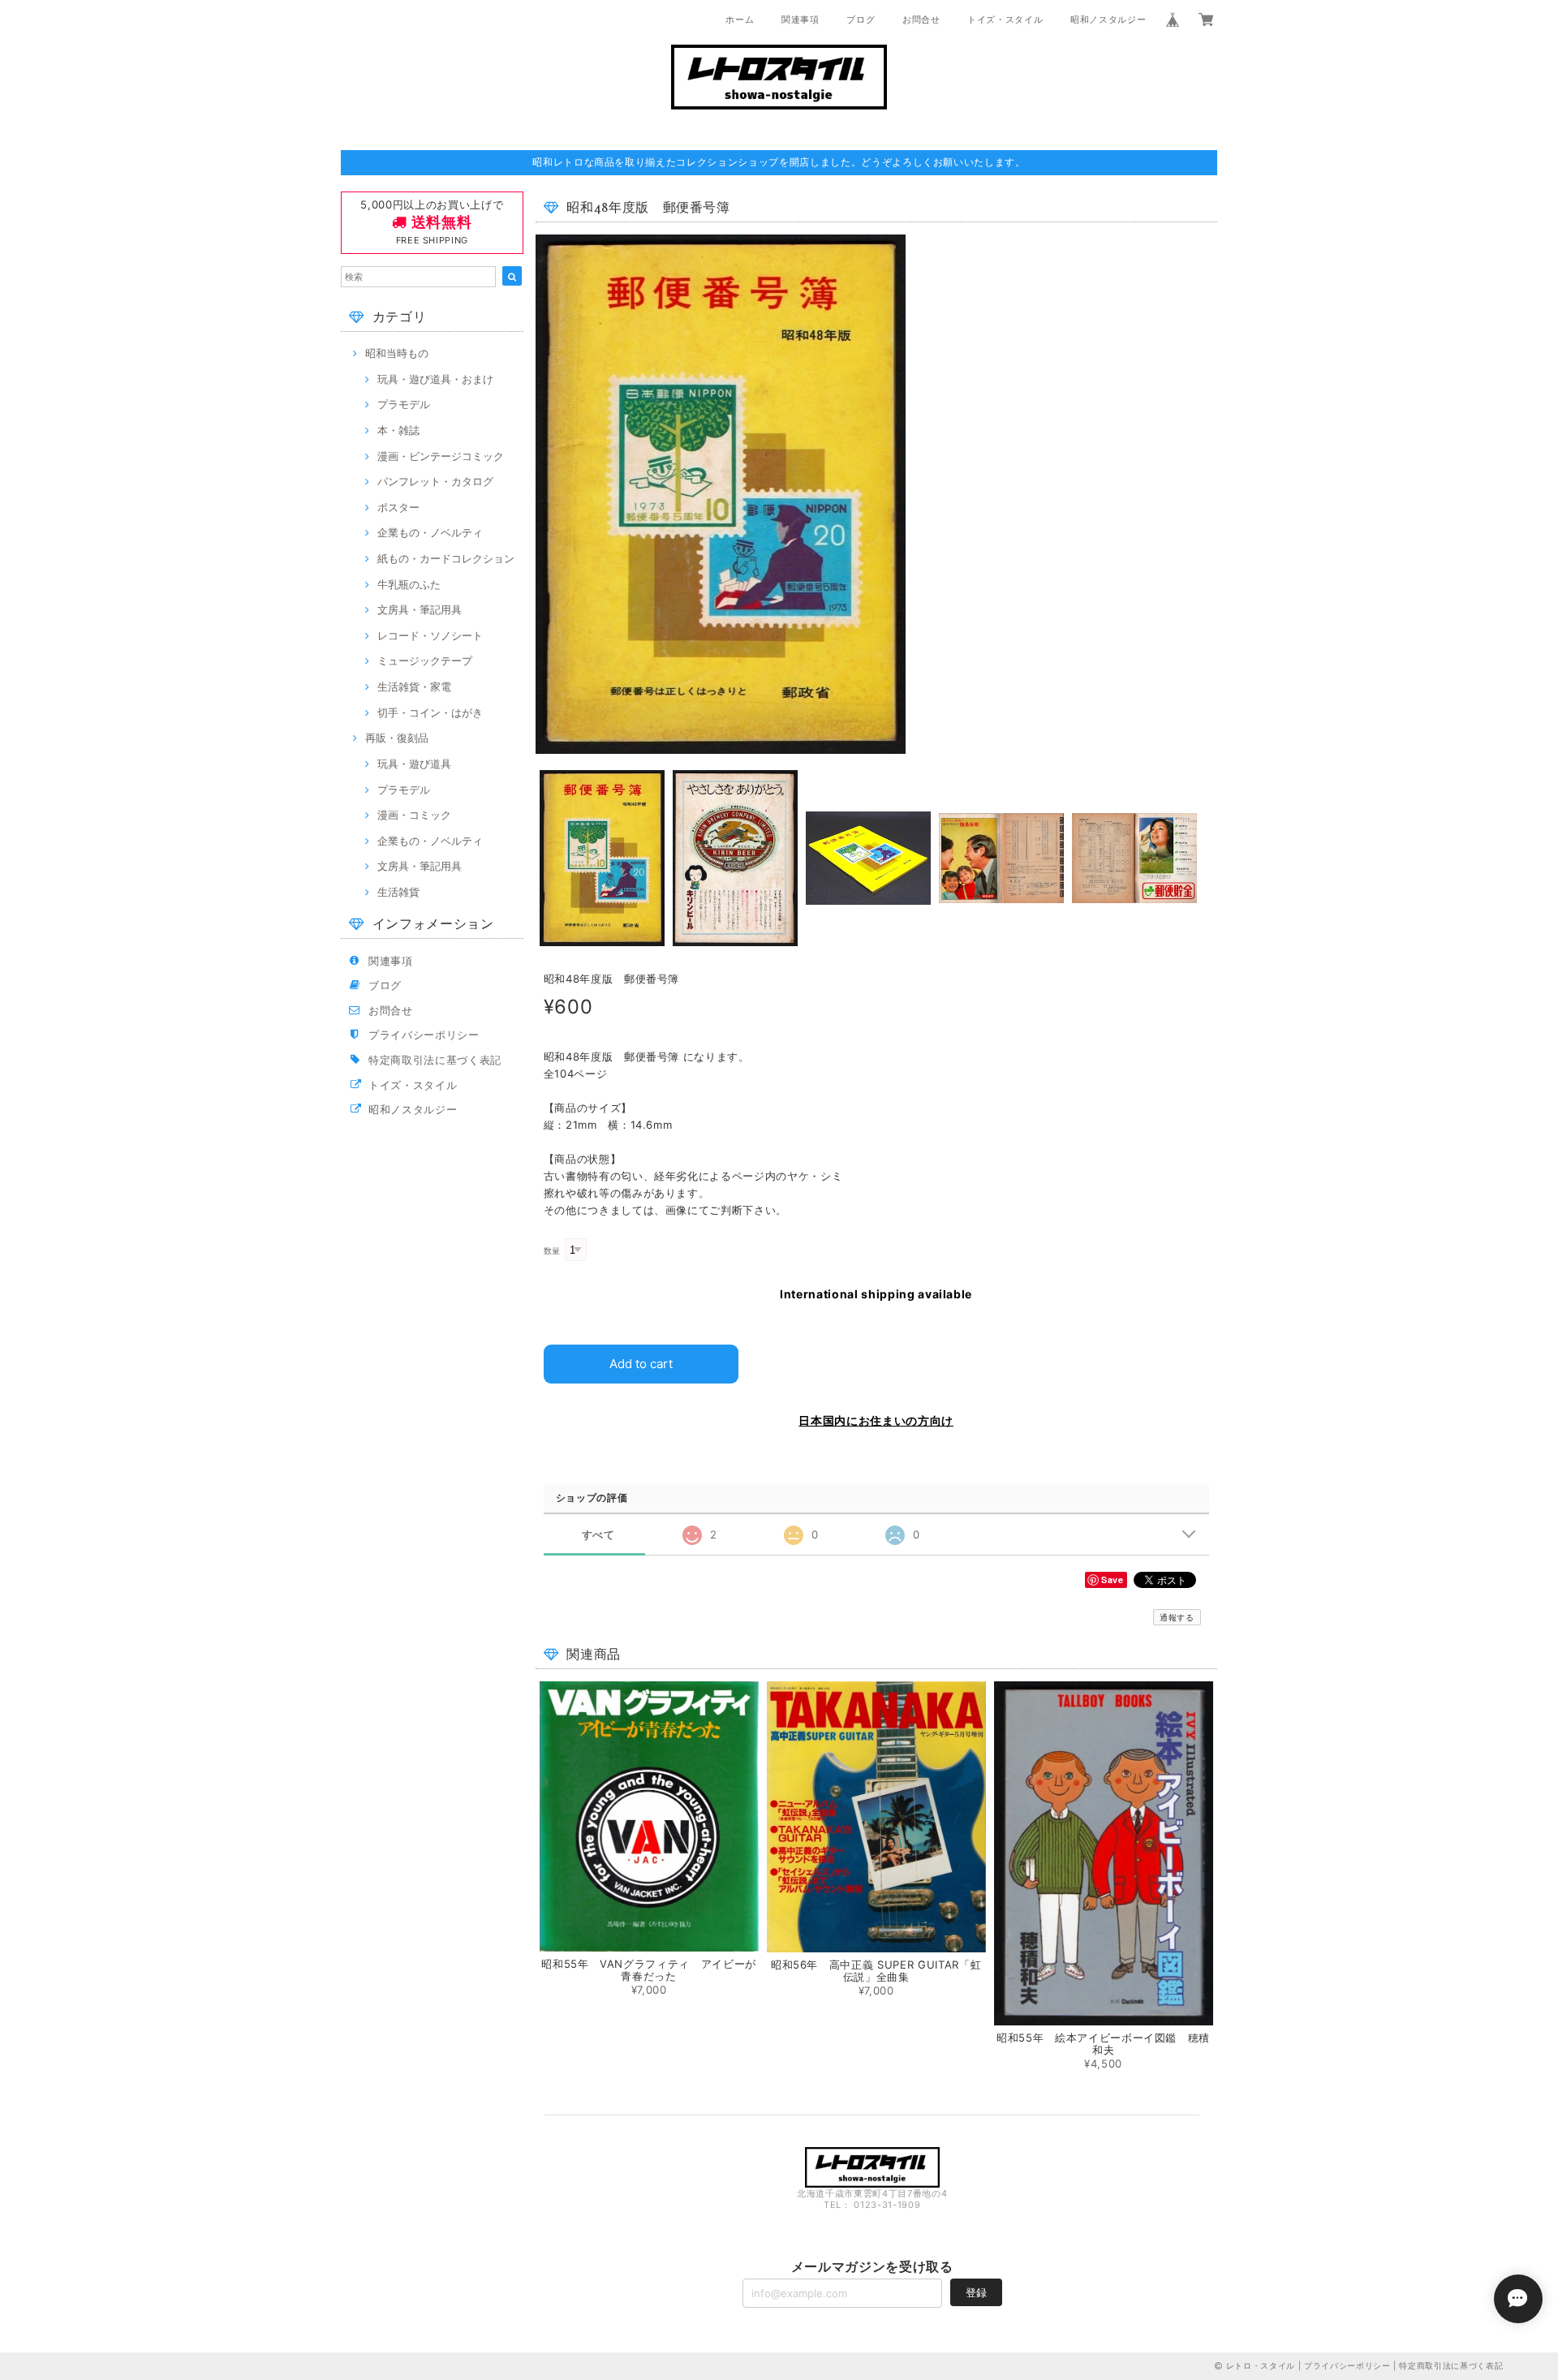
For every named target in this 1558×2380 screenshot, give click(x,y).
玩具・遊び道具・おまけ (435, 379)
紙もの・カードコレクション (446, 558)
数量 (552, 1251)
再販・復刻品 (397, 738)
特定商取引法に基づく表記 (435, 1060)
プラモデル (404, 404)
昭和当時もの (397, 353)
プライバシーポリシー (424, 1035)
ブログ (861, 19)
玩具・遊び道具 (414, 764)
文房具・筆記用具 (420, 609)
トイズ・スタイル (1005, 19)
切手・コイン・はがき (430, 712)
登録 (976, 2292)
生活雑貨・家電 (414, 686)
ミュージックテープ (425, 661)
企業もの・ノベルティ (430, 532)
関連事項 (801, 19)
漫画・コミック (414, 815)
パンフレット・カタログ (435, 481)
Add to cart (641, 1364)
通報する (1177, 1617)
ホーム (740, 19)
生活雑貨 (398, 892)
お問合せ (921, 19)
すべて (598, 1535)
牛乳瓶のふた (409, 584)
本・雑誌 (398, 430)
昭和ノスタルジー (1108, 19)
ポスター (398, 507)
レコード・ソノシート (430, 635)
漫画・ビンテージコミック (441, 456)
